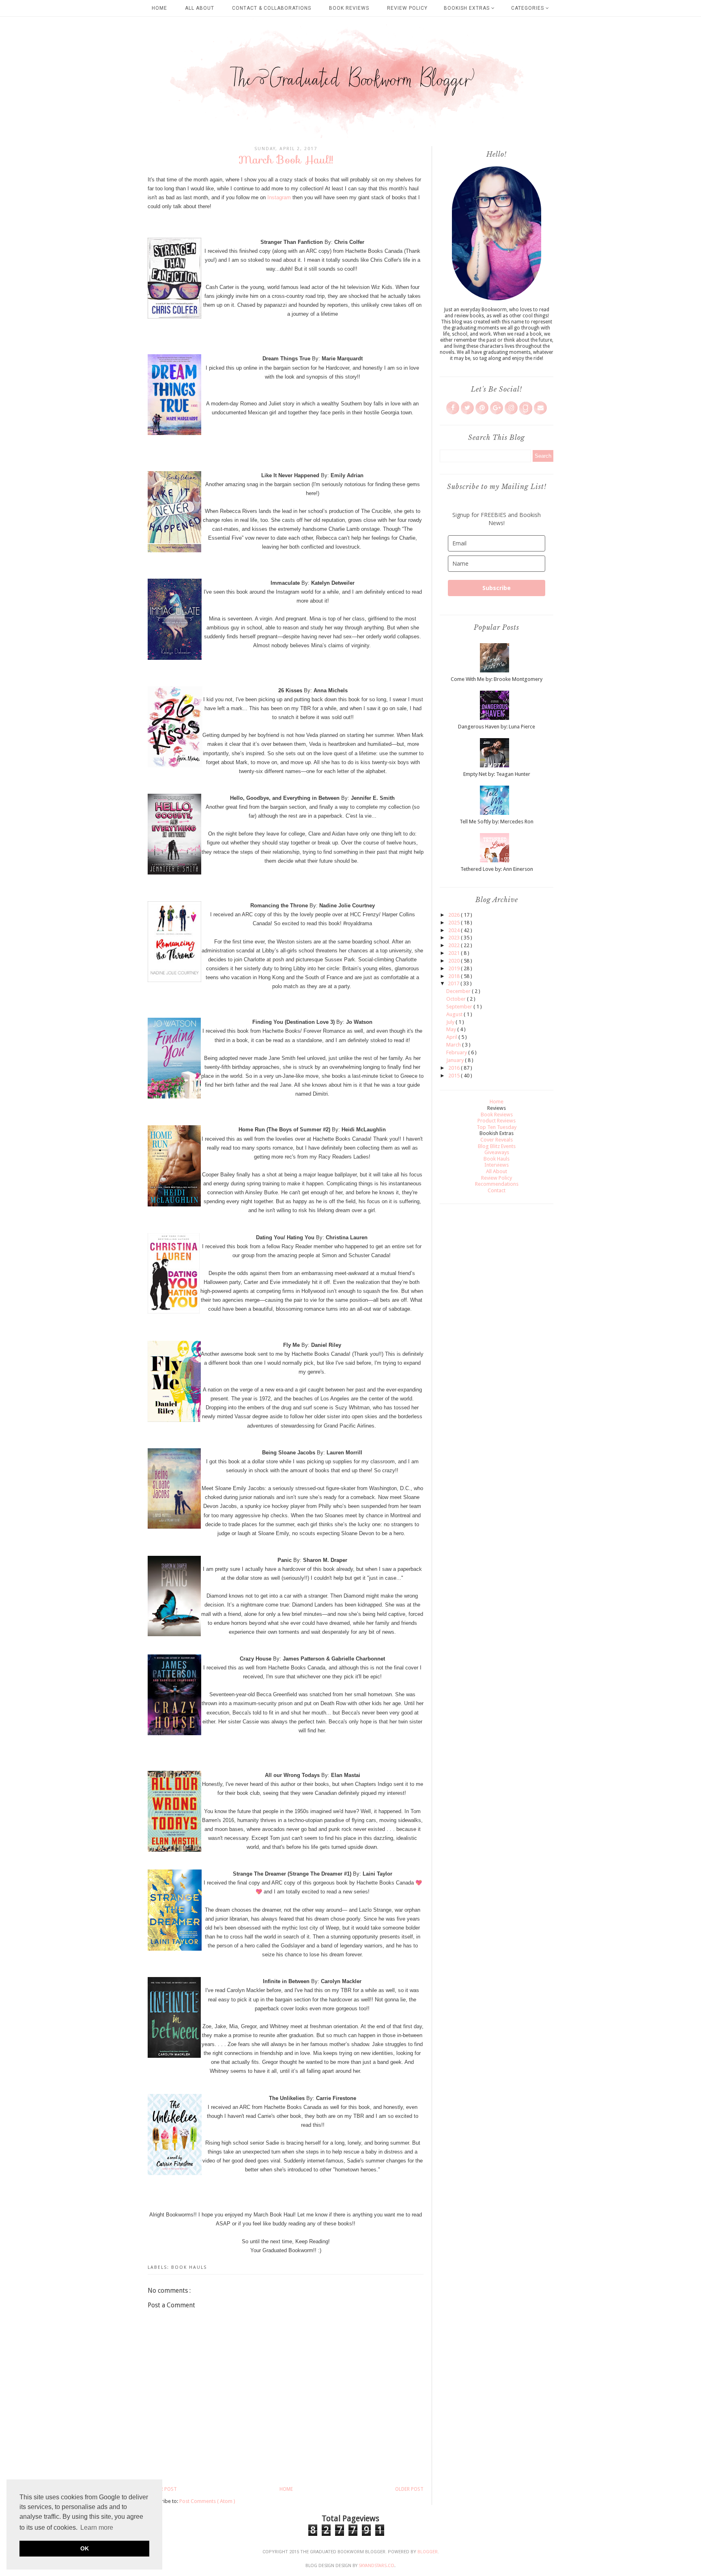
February (457, 1052)
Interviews (497, 1165)
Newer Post (162, 2489)
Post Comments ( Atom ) (207, 2501)
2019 (455, 968)
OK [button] (85, 2548)
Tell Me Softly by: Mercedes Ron (497, 822)
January (456, 1060)
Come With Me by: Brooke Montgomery (497, 679)
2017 (454, 983)
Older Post (409, 2489)
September (460, 1007)
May (452, 1029)
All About (200, 8)
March (454, 1045)
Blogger (428, 2552)
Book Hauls (189, 2267)
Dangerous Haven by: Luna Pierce (497, 727)
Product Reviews (497, 1121)
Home (159, 8)
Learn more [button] (97, 2528)
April (452, 1037)
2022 (455, 945)
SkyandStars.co (376, 2566)
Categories (528, 8)
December (459, 991)
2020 (455, 961)
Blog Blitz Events (497, 1146)
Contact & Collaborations (272, 8)
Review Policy (407, 8)
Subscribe (497, 588)
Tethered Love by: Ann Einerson (497, 869)
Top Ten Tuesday (497, 1127)
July (451, 1022)
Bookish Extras (468, 8)
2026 (455, 915)
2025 (455, 923)
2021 (455, 953)
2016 (455, 1068)
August (455, 1014)
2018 (455, 976)
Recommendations (497, 1184)
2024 (455, 930)
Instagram (279, 197)
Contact (497, 1190)
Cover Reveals (497, 1140)
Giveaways (497, 1152)
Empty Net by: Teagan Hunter (497, 774)
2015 (455, 1076)
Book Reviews (349, 8)
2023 (455, 938)
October (457, 999)
